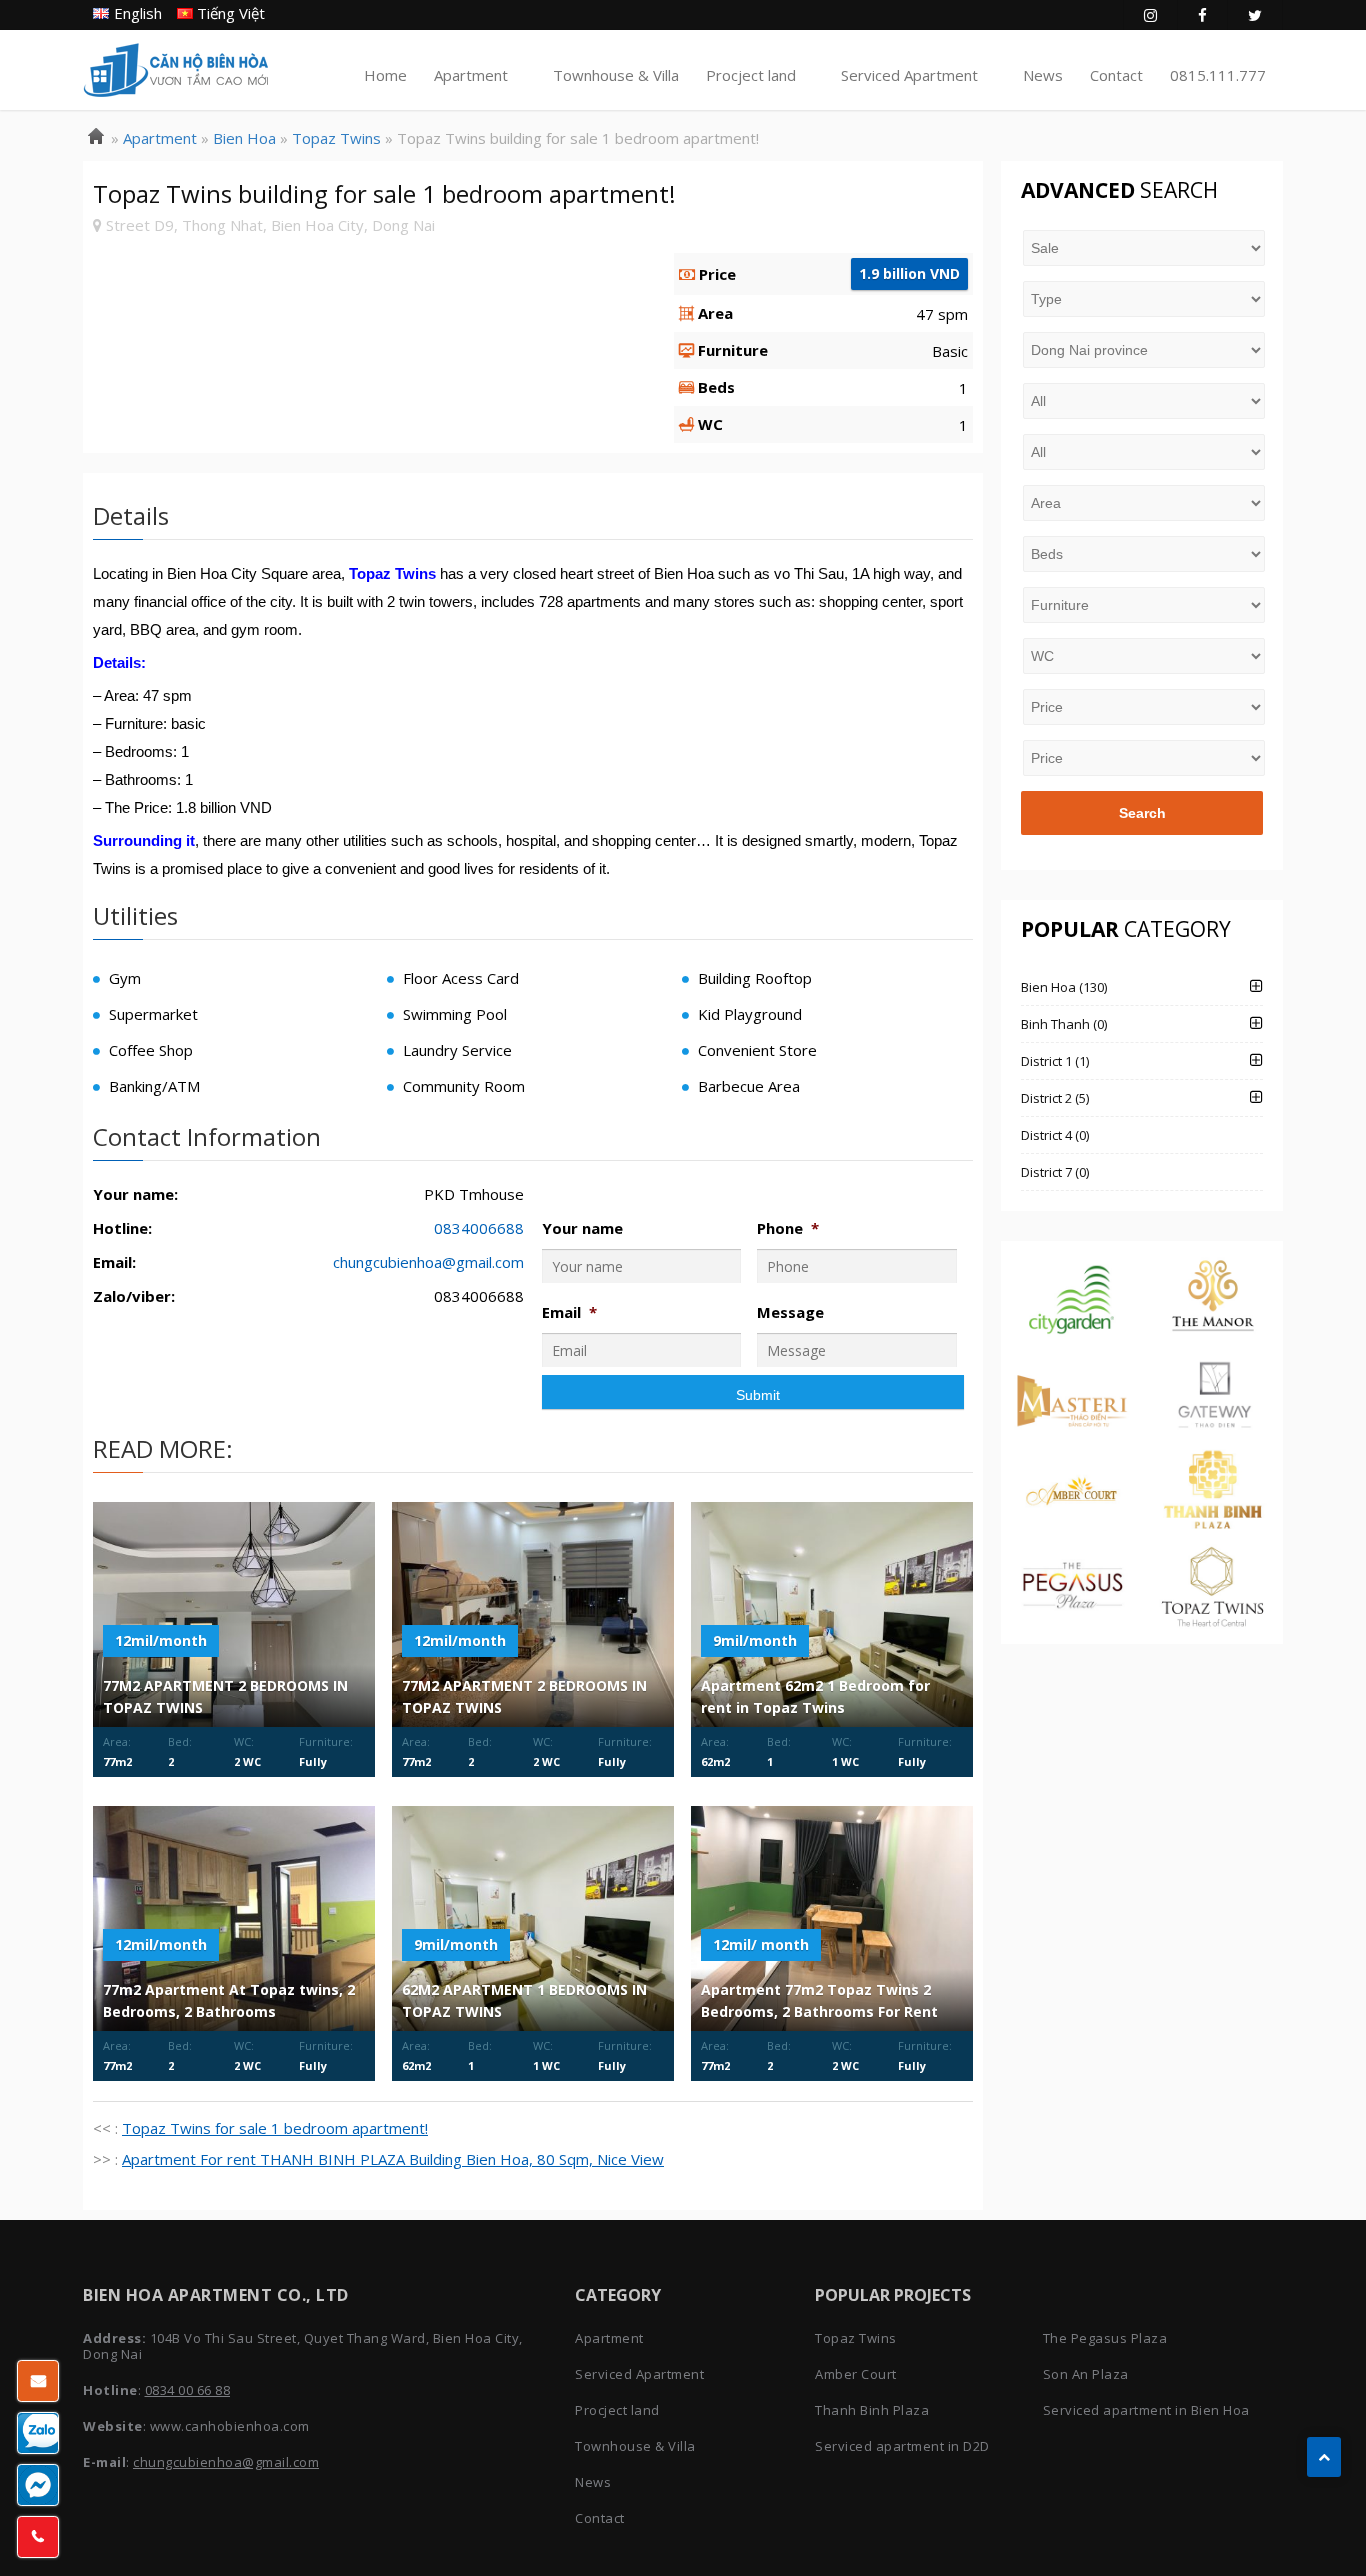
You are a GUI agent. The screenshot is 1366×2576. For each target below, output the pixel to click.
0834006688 (479, 1228)
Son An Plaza (1086, 2374)
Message (790, 1312)
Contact (1116, 75)
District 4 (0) (1055, 1135)
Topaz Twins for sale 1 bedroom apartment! (275, 2128)
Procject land (751, 75)
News (1043, 75)
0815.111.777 (1218, 75)
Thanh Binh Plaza (872, 2410)
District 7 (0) (1055, 1172)
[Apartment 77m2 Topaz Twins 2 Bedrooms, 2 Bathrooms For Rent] (832, 1918)
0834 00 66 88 (188, 2390)
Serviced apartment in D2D (902, 2446)
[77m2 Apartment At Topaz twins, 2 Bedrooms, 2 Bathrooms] (234, 1918)
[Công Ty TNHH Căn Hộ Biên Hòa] (96, 138)
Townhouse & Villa (616, 75)
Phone (788, 1228)
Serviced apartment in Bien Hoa (1146, 2410)
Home (385, 75)
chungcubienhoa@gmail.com (428, 1262)
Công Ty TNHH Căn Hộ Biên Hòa (176, 70)
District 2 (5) (1055, 1098)
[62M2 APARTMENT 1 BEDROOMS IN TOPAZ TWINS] (533, 1918)
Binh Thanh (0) (1064, 1024)
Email (569, 1312)
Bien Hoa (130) (1064, 987)
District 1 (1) (1055, 1061)
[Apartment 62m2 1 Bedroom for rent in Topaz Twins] (832, 1614)
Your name (582, 1228)
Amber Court (856, 2374)
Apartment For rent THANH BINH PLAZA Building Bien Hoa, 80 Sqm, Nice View (393, 2159)
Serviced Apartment (909, 75)
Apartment (471, 75)
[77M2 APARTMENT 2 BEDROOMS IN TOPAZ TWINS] (234, 1614)
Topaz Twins (856, 2338)
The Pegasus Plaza (1105, 2338)
